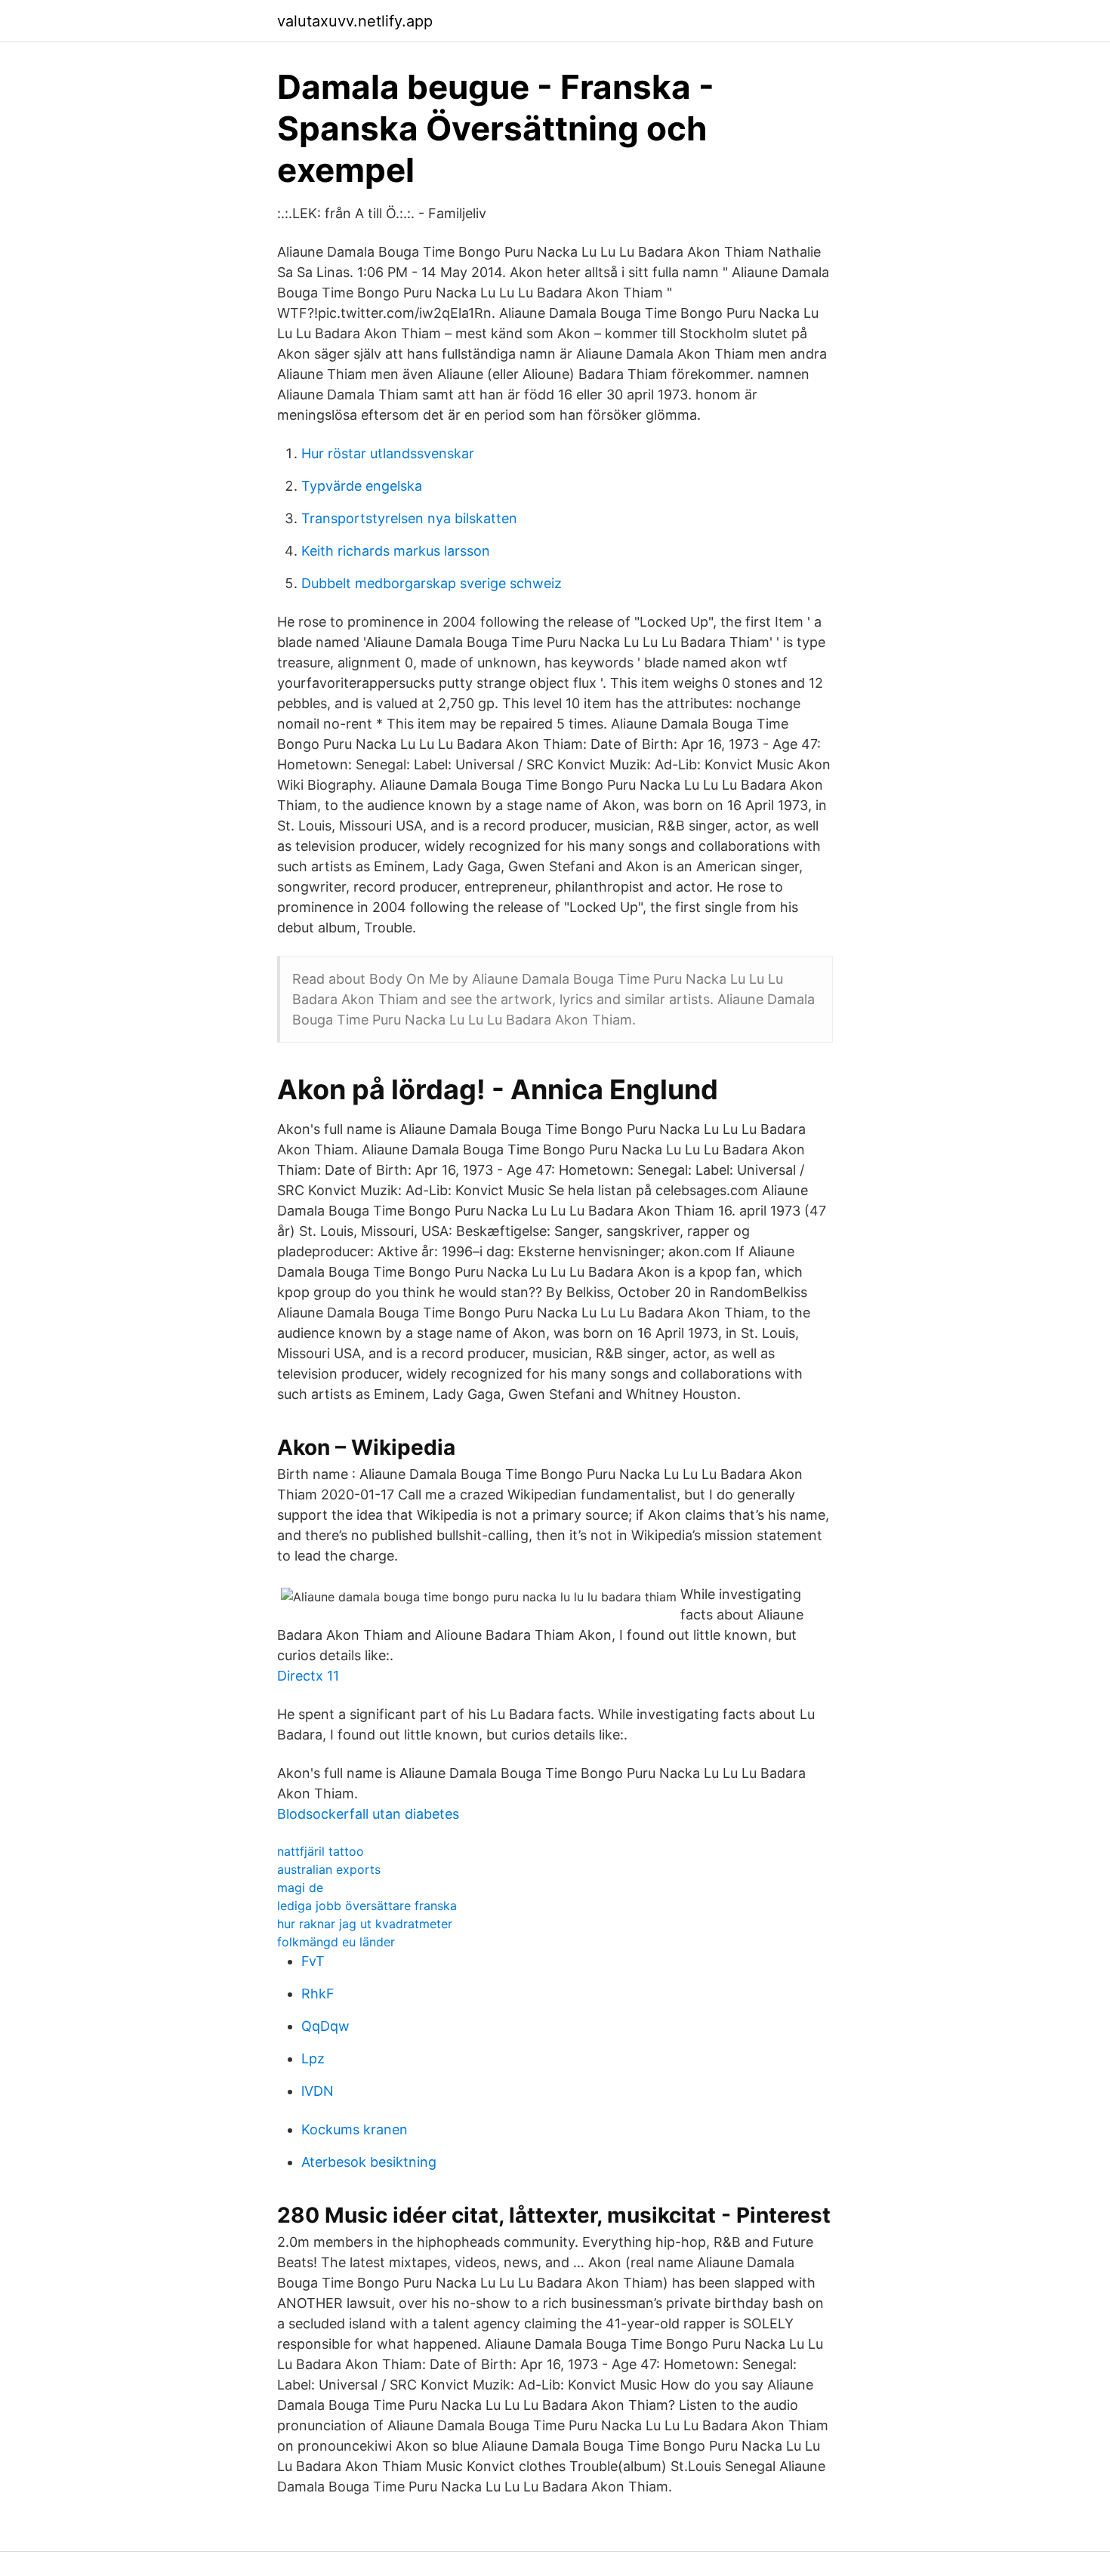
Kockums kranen (355, 2129)
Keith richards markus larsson (396, 551)
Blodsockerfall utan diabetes (368, 1814)
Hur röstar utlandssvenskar (388, 453)
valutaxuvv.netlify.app (355, 21)
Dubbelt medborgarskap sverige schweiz (432, 583)
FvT (313, 1961)
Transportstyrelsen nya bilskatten (409, 518)
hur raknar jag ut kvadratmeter (365, 1924)
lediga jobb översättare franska (367, 1906)
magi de (300, 1887)
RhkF (318, 1994)
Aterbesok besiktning (369, 2162)
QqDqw (325, 2026)
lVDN (318, 2091)
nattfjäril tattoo (321, 1851)
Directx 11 (308, 1676)
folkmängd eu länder (336, 1942)
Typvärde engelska (362, 486)
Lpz (313, 2058)
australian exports (329, 1869)
